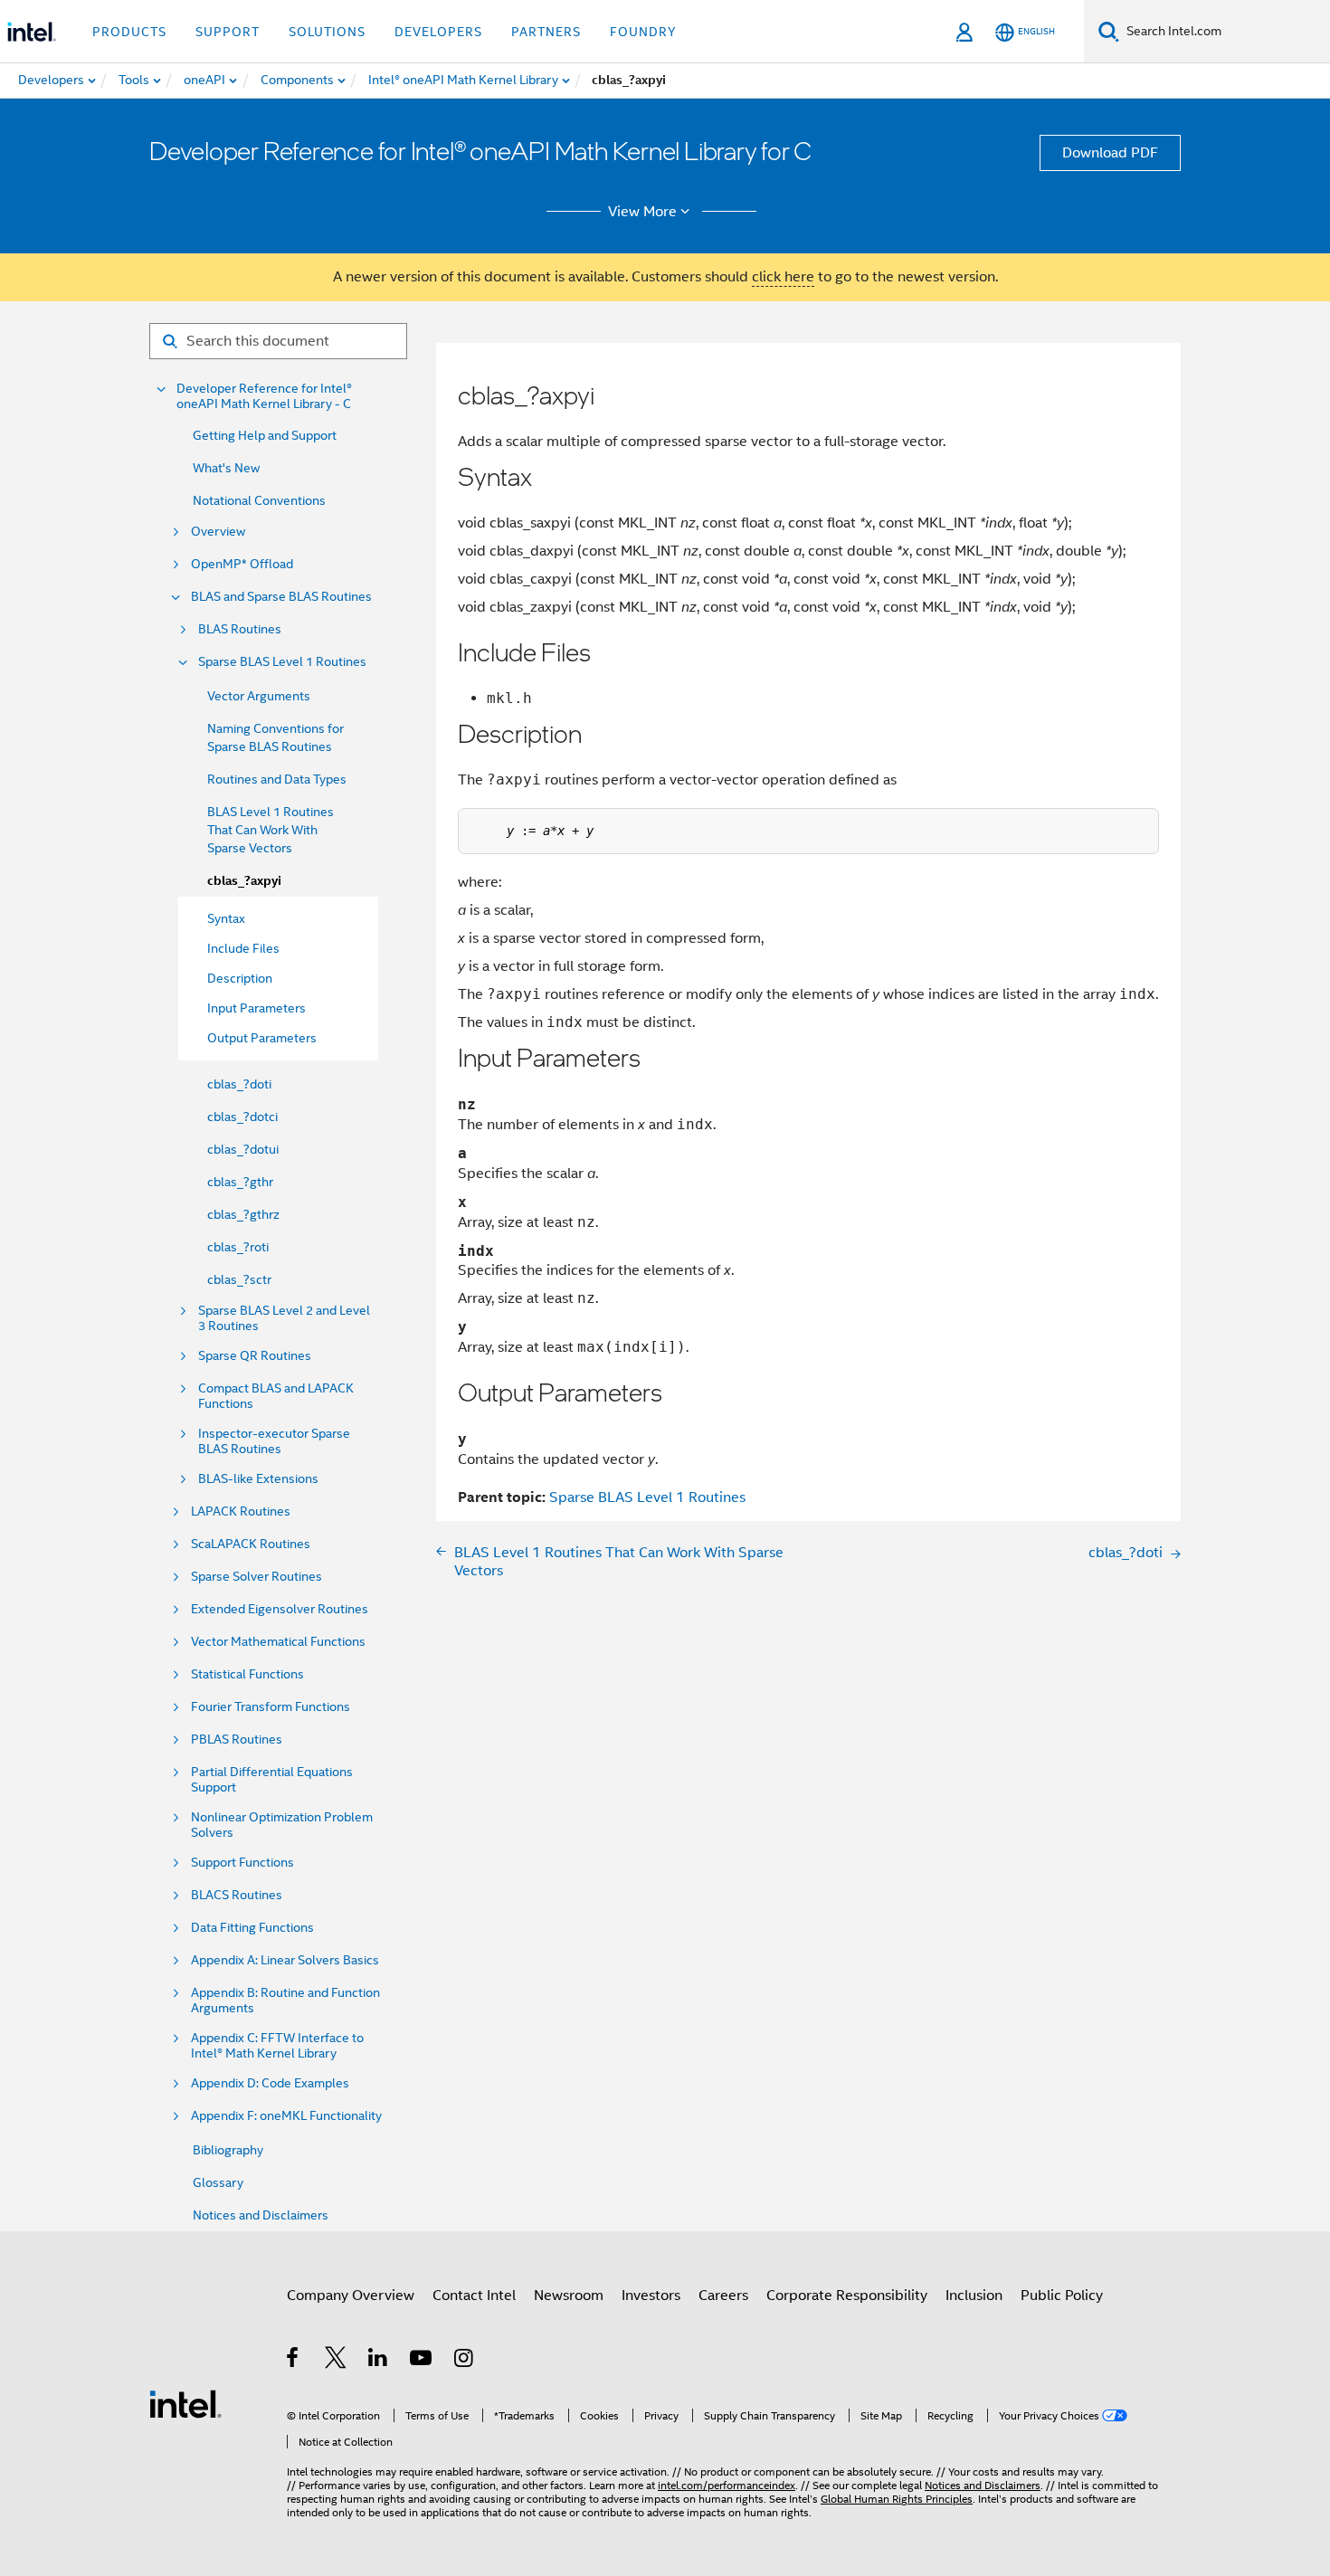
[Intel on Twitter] (336, 2361)
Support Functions (242, 1863)
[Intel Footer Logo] (185, 2403)
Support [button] (228, 32)
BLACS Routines (237, 1895)
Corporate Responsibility (847, 2296)
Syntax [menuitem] (226, 918)
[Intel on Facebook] (294, 2361)
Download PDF (1110, 153)
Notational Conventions (259, 500)
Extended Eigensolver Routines (280, 1609)
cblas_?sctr (239, 1279)
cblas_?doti (239, 1084)
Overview (218, 532)
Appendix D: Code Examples (270, 2083)
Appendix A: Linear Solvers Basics (285, 1960)
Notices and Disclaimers (261, 2215)
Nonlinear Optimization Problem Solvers (282, 1825)
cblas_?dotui (243, 1149)
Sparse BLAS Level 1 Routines (282, 662)
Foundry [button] (643, 32)
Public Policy (1062, 2296)
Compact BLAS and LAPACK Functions (276, 1396)
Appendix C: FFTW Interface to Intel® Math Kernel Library (277, 2046)
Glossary (218, 2182)
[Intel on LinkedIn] (379, 2361)
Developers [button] (438, 32)
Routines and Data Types (277, 779)
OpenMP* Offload (242, 564)
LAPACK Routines (241, 1511)
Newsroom (569, 2296)
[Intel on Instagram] (465, 2361)
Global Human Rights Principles (897, 2499)
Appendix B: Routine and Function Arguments (285, 2001)
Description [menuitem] (240, 978)
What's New (226, 468)
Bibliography (228, 2150)
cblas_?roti (238, 1247)
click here (783, 277)
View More (642, 212)
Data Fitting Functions (252, 1928)
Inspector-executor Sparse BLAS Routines (274, 1441)
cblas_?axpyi (244, 881)
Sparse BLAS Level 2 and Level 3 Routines (284, 1318)
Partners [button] (546, 32)
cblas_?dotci (242, 1117)
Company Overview (351, 2296)
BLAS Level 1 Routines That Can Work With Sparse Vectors (271, 830)
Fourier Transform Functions (271, 1707)
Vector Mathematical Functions (278, 1642)
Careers (723, 2296)
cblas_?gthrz (243, 1214)
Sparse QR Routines (255, 1356)
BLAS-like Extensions (258, 1479)
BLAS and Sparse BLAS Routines (281, 597)
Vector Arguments (259, 696)
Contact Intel (474, 2296)
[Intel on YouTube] (422, 2361)
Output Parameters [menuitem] (262, 1038)
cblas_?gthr (240, 1182)
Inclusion (974, 2296)
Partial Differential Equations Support (272, 1780)
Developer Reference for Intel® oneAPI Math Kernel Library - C (264, 396)
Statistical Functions (247, 1674)
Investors (651, 2296)
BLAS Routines (240, 629)
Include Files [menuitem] (243, 948)
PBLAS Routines (237, 1740)
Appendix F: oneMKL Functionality (286, 2116)
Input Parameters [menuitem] (256, 1008)
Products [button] (129, 32)
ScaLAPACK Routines (251, 1544)
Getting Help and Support (265, 435)
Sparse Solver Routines (256, 1577)
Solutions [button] (327, 32)
